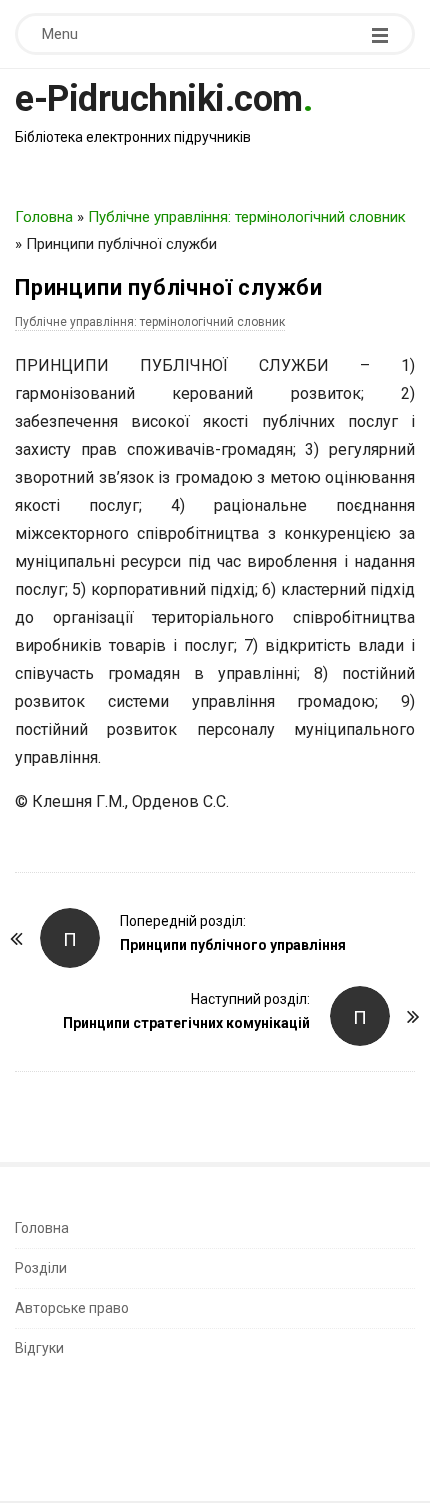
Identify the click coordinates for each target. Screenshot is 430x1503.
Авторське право (72, 1308)
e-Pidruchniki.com (159, 99)
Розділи (41, 1268)
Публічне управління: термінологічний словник (247, 217)
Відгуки (39, 1348)
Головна (44, 217)
